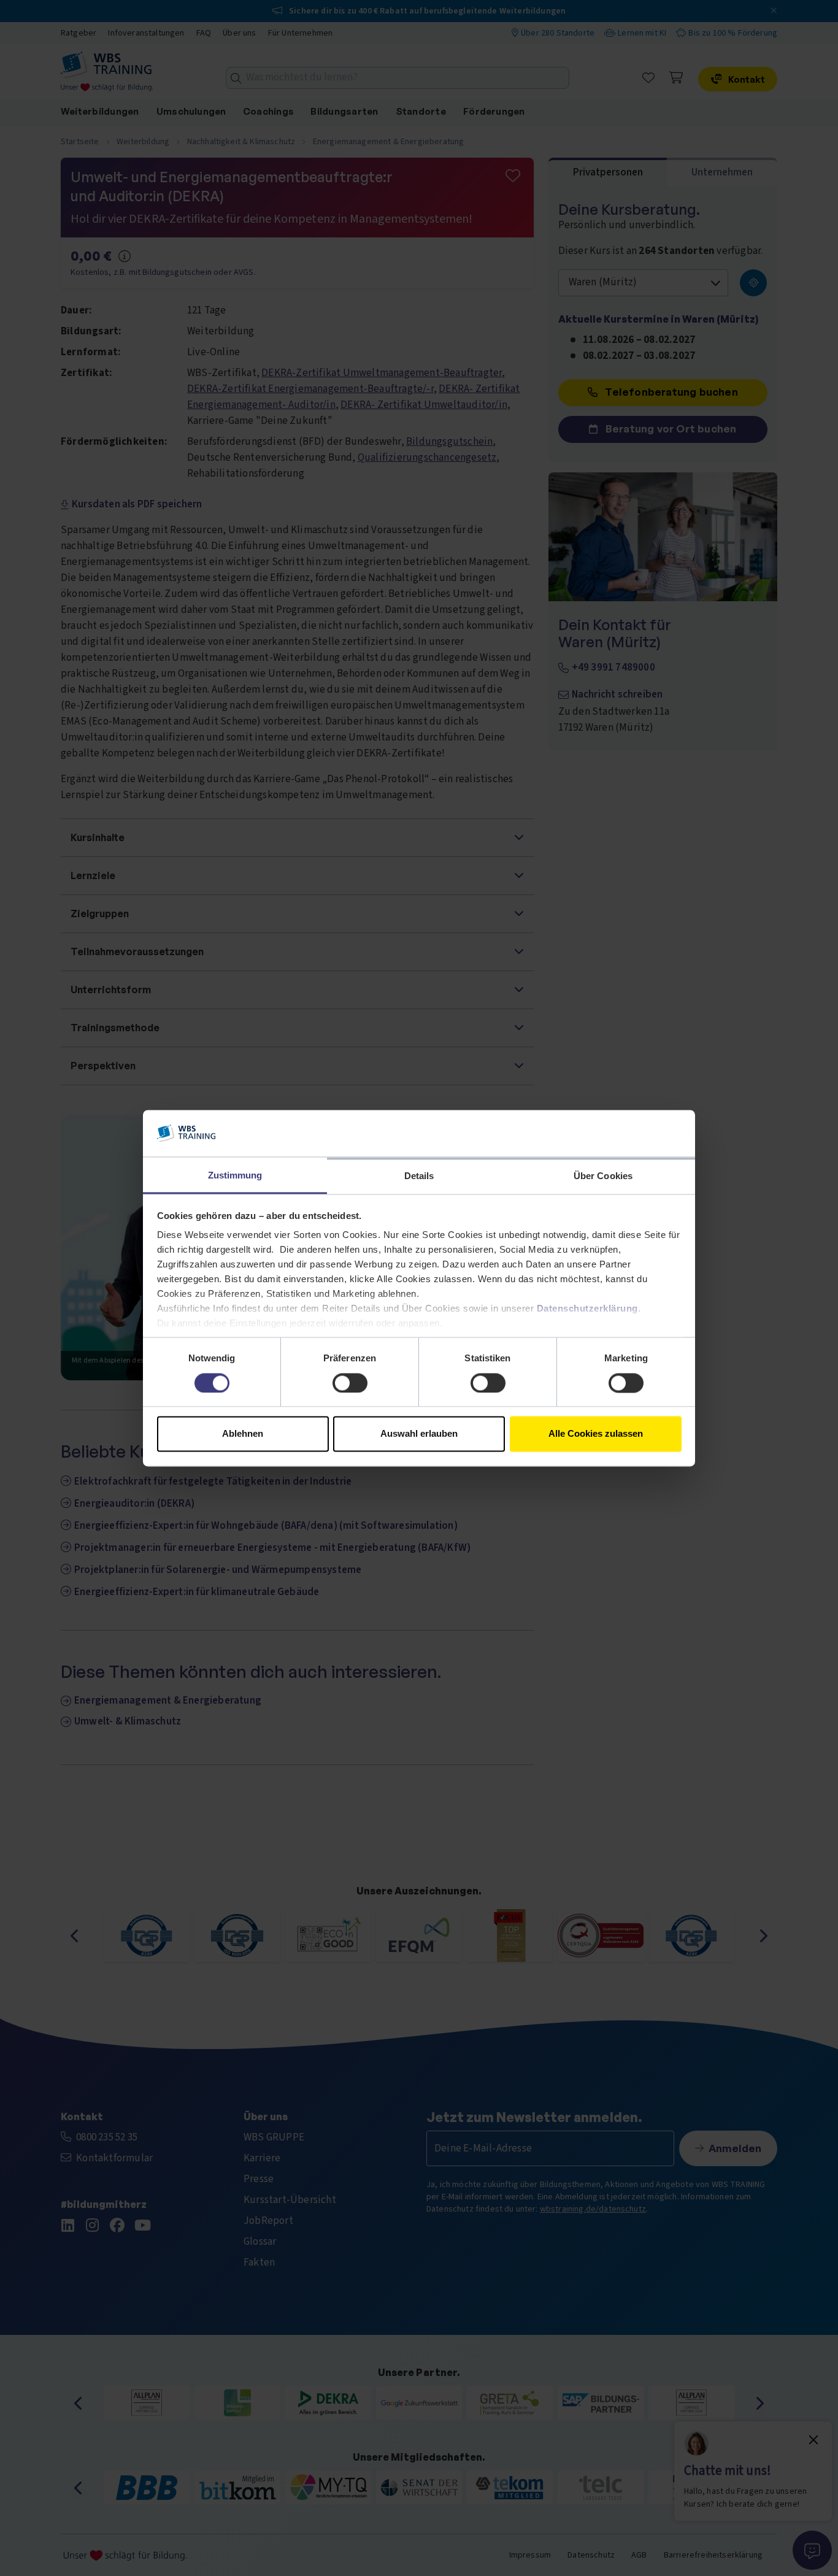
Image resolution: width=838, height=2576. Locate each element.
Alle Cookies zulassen (596, 1434)
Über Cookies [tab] (603, 1176)
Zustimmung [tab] (235, 1176)
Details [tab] (419, 1176)
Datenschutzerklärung (587, 1309)
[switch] (350, 1383)
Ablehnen (243, 1434)
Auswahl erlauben (419, 1434)
